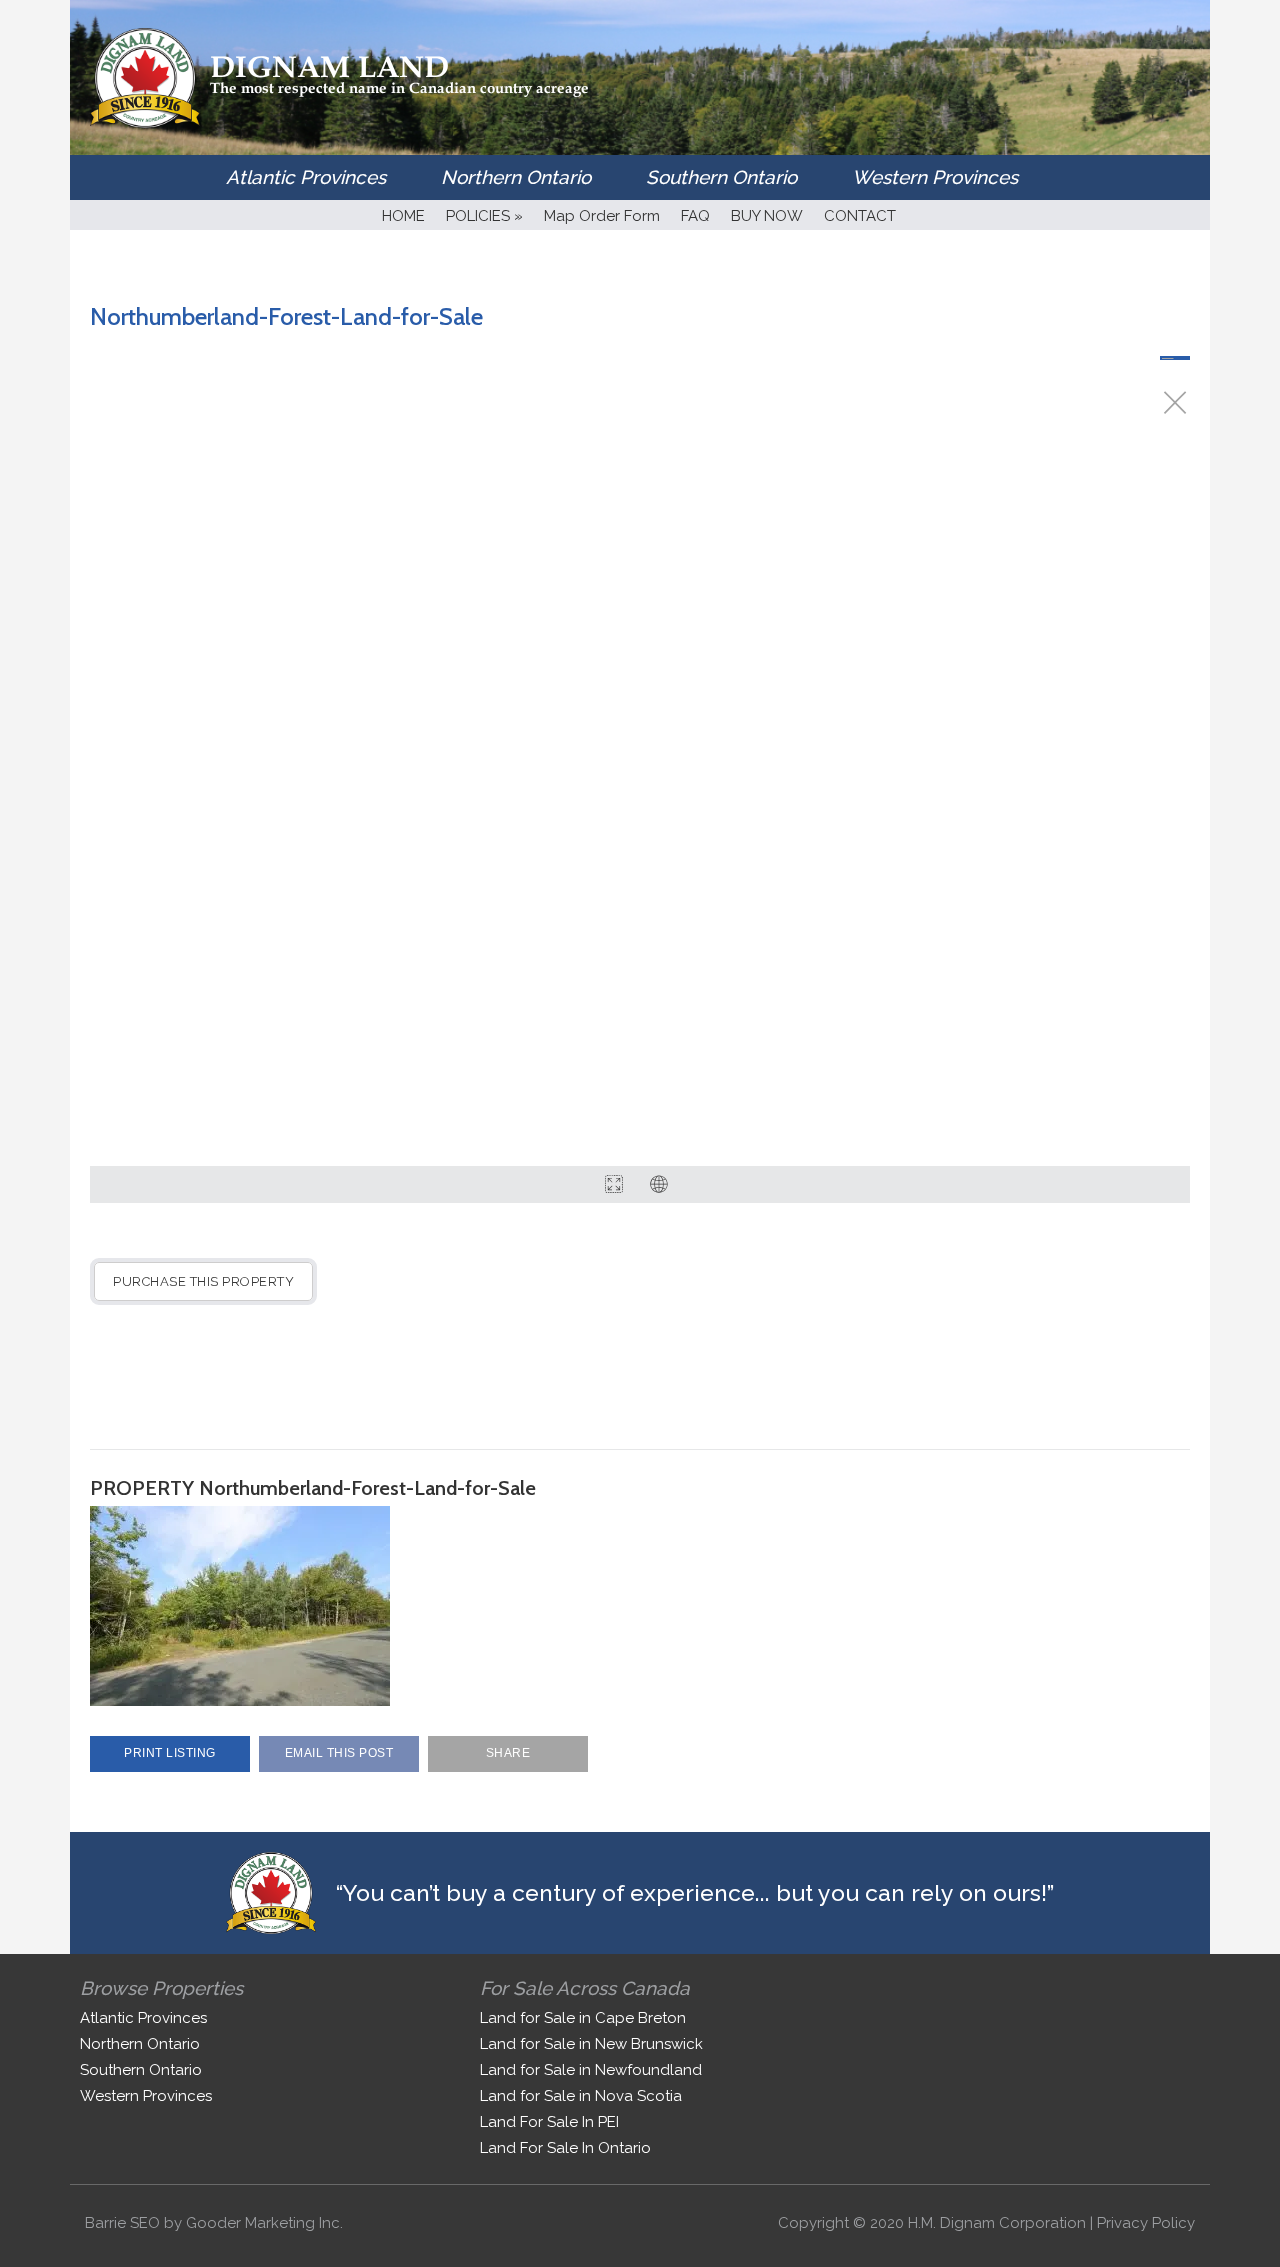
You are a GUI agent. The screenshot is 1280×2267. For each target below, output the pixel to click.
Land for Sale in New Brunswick (591, 2044)
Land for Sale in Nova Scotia (581, 2096)
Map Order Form (602, 216)
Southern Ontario (721, 177)
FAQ (695, 216)
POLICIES (484, 216)
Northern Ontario (516, 177)
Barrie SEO (122, 2223)
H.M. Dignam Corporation (997, 2223)
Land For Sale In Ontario (565, 2148)
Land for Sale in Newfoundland (591, 2070)
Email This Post (339, 1753)
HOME (403, 216)
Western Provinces (935, 177)
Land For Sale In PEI (549, 2122)
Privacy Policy (1146, 2223)
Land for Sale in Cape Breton (583, 2018)
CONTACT (860, 216)
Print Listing (170, 1753)
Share (508, 1753)
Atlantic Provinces (306, 177)
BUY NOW (767, 216)
